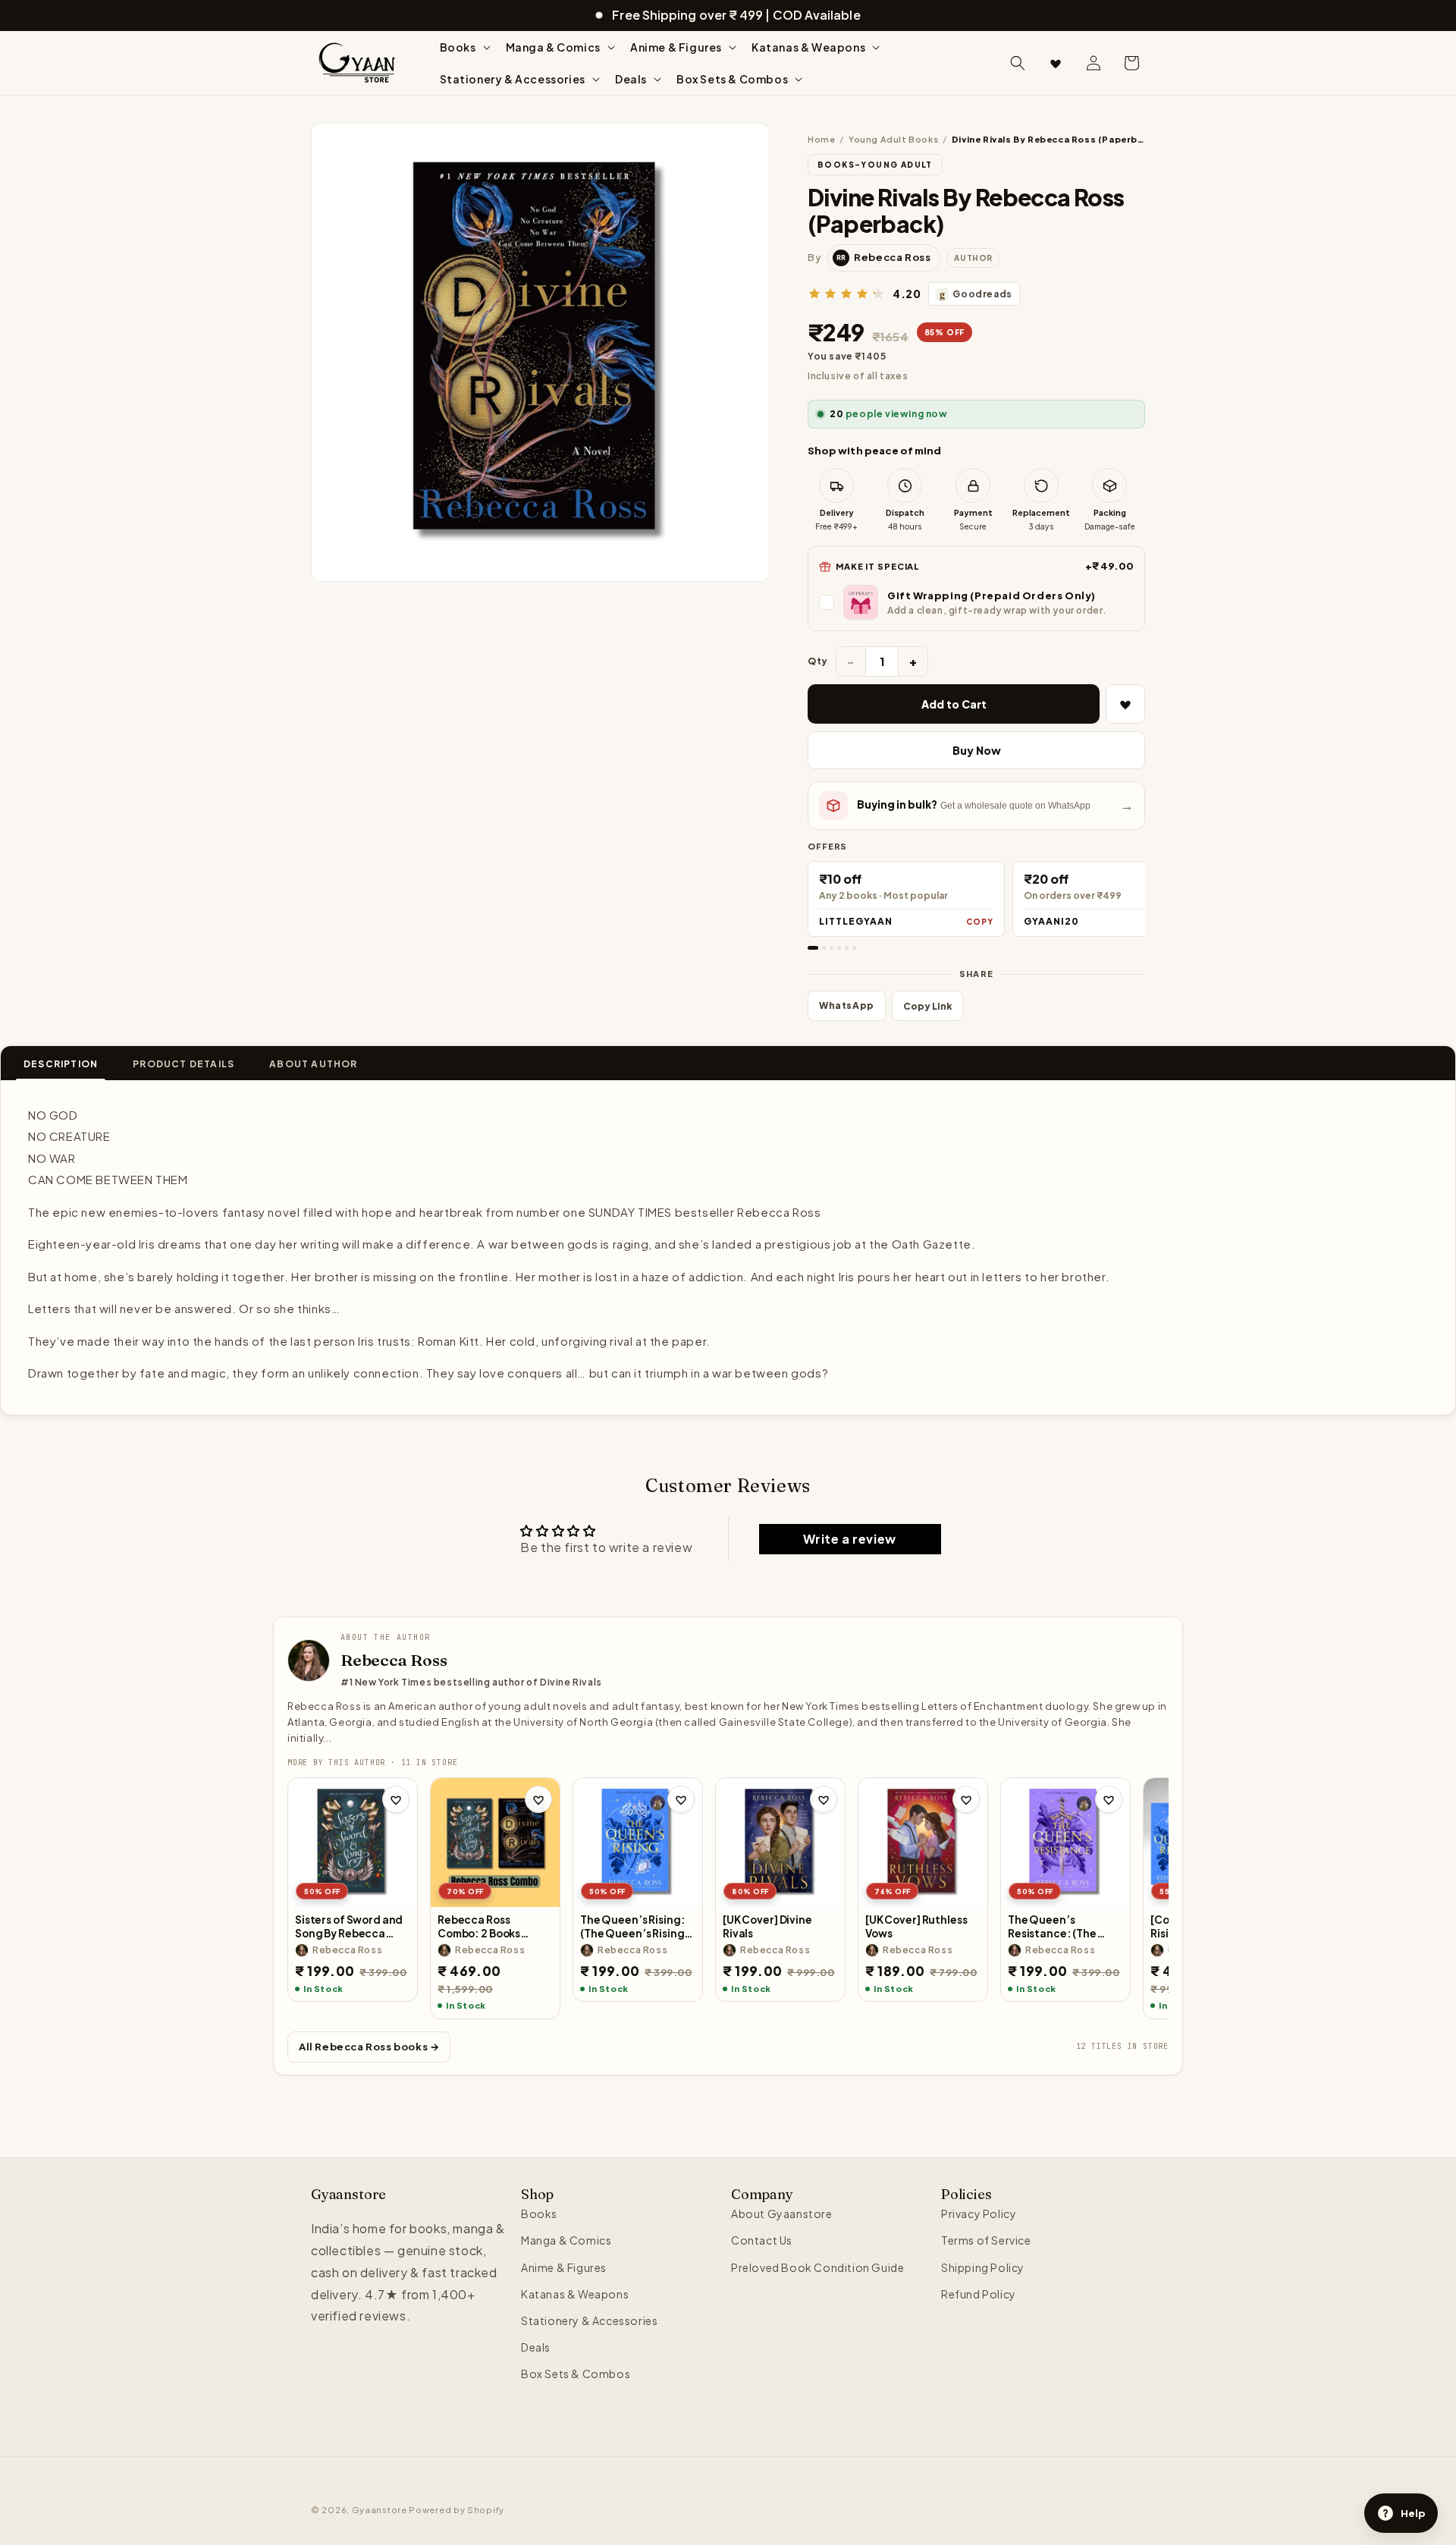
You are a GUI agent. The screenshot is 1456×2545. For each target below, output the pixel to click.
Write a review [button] (849, 1539)
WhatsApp (847, 1005)
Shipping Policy (983, 2267)
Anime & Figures (564, 2267)
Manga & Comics (566, 2241)
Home (821, 139)
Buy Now (977, 750)
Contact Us (762, 2241)
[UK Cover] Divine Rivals (767, 1926)
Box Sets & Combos (576, 2374)
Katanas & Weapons (575, 2294)
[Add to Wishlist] (1125, 704)
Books (539, 2214)
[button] (464, 47)
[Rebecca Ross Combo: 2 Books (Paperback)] (495, 1843)
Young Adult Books (893, 139)
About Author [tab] (313, 1064)
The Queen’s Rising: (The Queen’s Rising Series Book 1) (632, 1926)
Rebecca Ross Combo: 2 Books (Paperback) (479, 1926)
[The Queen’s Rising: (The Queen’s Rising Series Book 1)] (638, 1843)
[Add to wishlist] (396, 1799)
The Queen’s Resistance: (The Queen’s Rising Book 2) (1061, 1926)
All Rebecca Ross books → (369, 2047)
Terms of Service (986, 2241)
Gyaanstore (380, 2510)
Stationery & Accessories (589, 2320)
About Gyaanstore (782, 2214)
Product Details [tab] (184, 1064)
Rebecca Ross (394, 1660)
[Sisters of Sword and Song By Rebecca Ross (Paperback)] (353, 1843)
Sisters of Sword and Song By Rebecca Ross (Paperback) (349, 1926)
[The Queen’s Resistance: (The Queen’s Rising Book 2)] (1065, 1843)
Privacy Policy (979, 2214)
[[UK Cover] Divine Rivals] (780, 1843)
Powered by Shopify (457, 2510)
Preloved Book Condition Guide (817, 2267)
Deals (536, 2347)
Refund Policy (979, 2294)
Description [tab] (61, 1064)
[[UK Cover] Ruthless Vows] (923, 1843)
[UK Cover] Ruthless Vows (916, 1926)
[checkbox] (976, 602)
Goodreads (976, 294)
